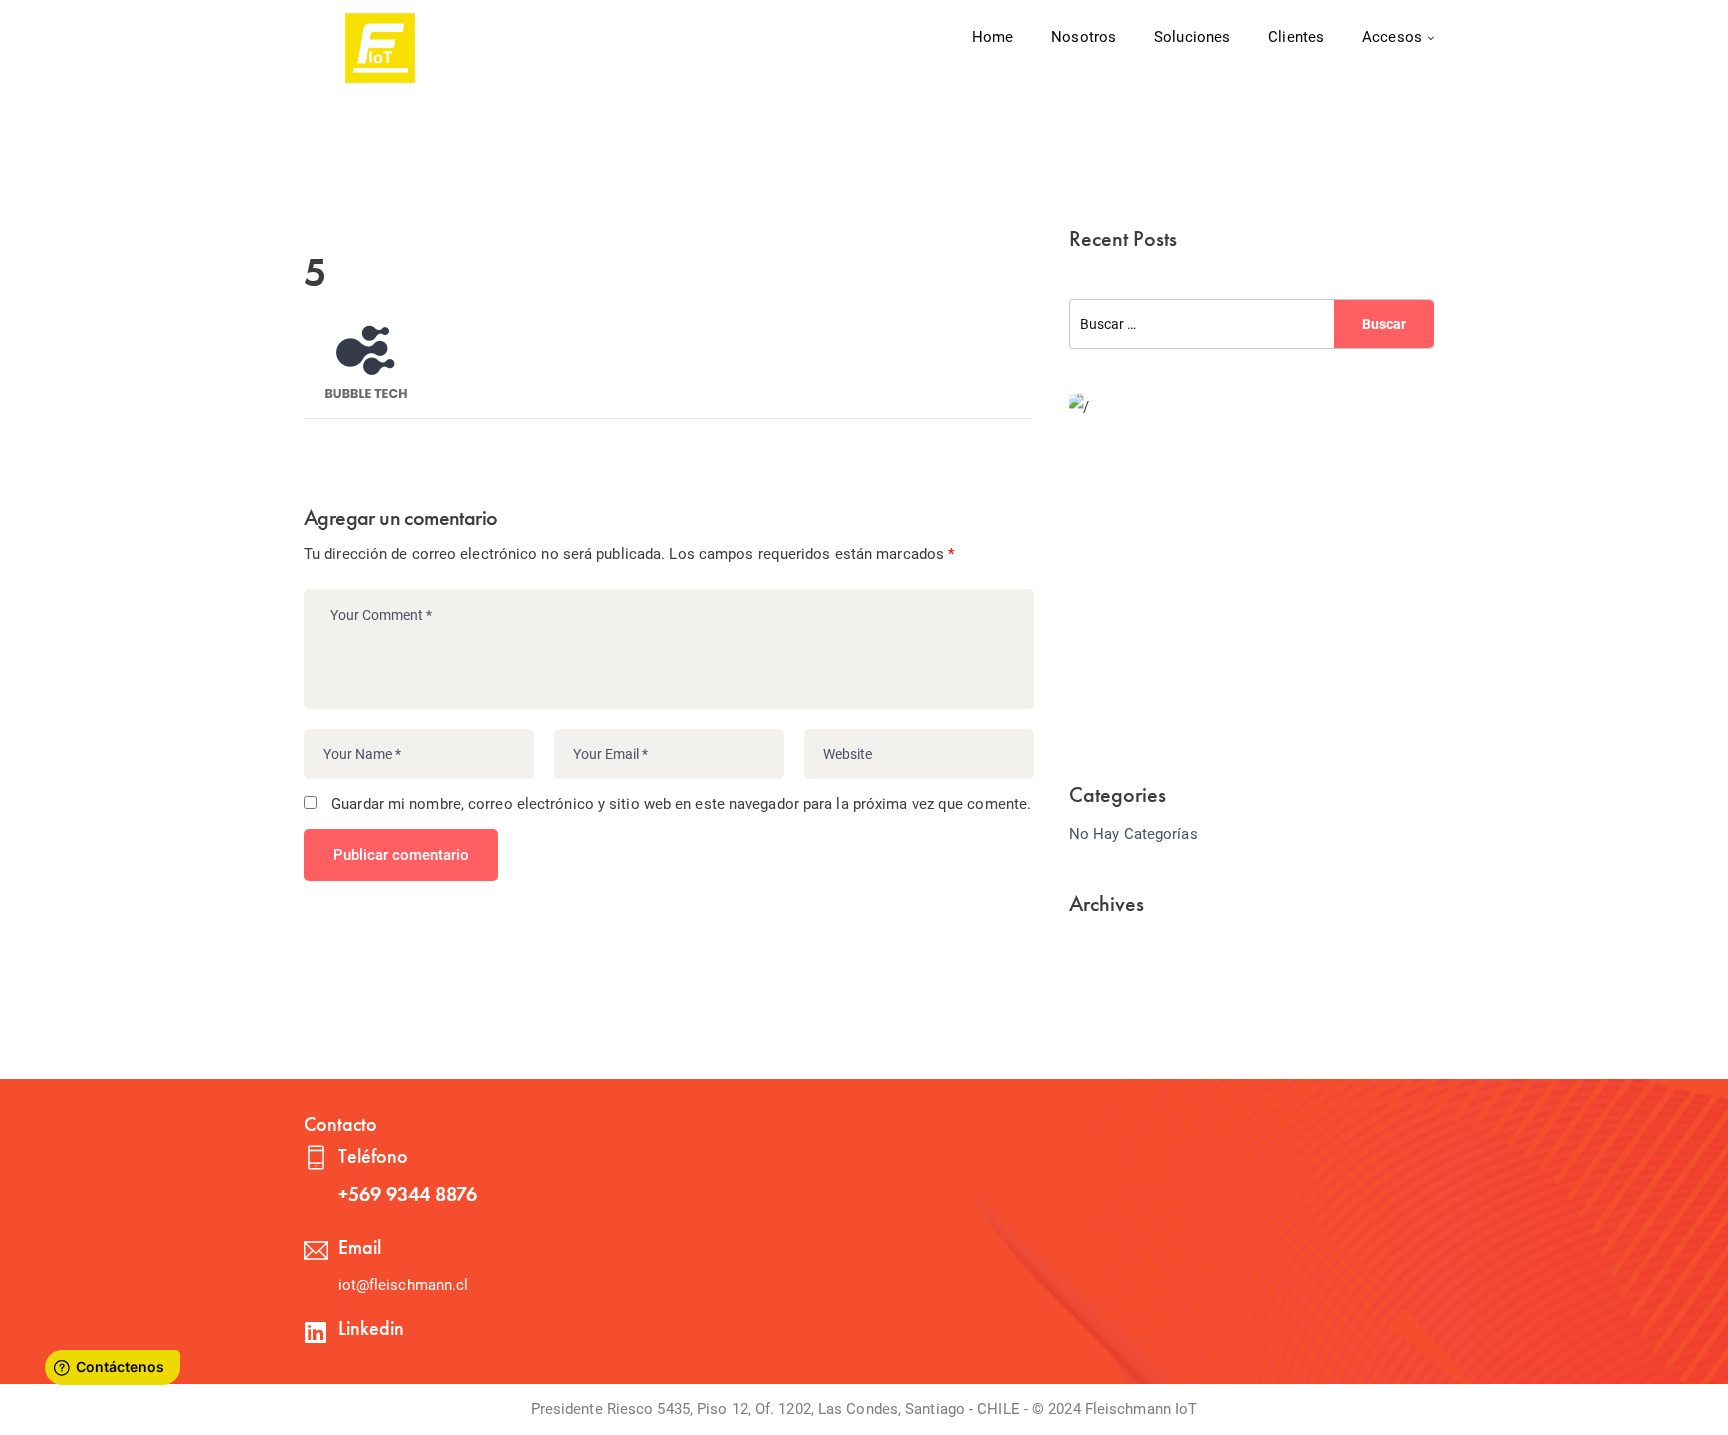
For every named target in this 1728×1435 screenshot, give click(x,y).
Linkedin (371, 1328)
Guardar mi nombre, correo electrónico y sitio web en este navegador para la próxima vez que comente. (681, 804)
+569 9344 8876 (407, 1194)
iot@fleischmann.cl (403, 1285)
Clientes (1296, 37)
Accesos (1392, 37)
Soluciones (1192, 37)
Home (992, 37)
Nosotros (1083, 37)
